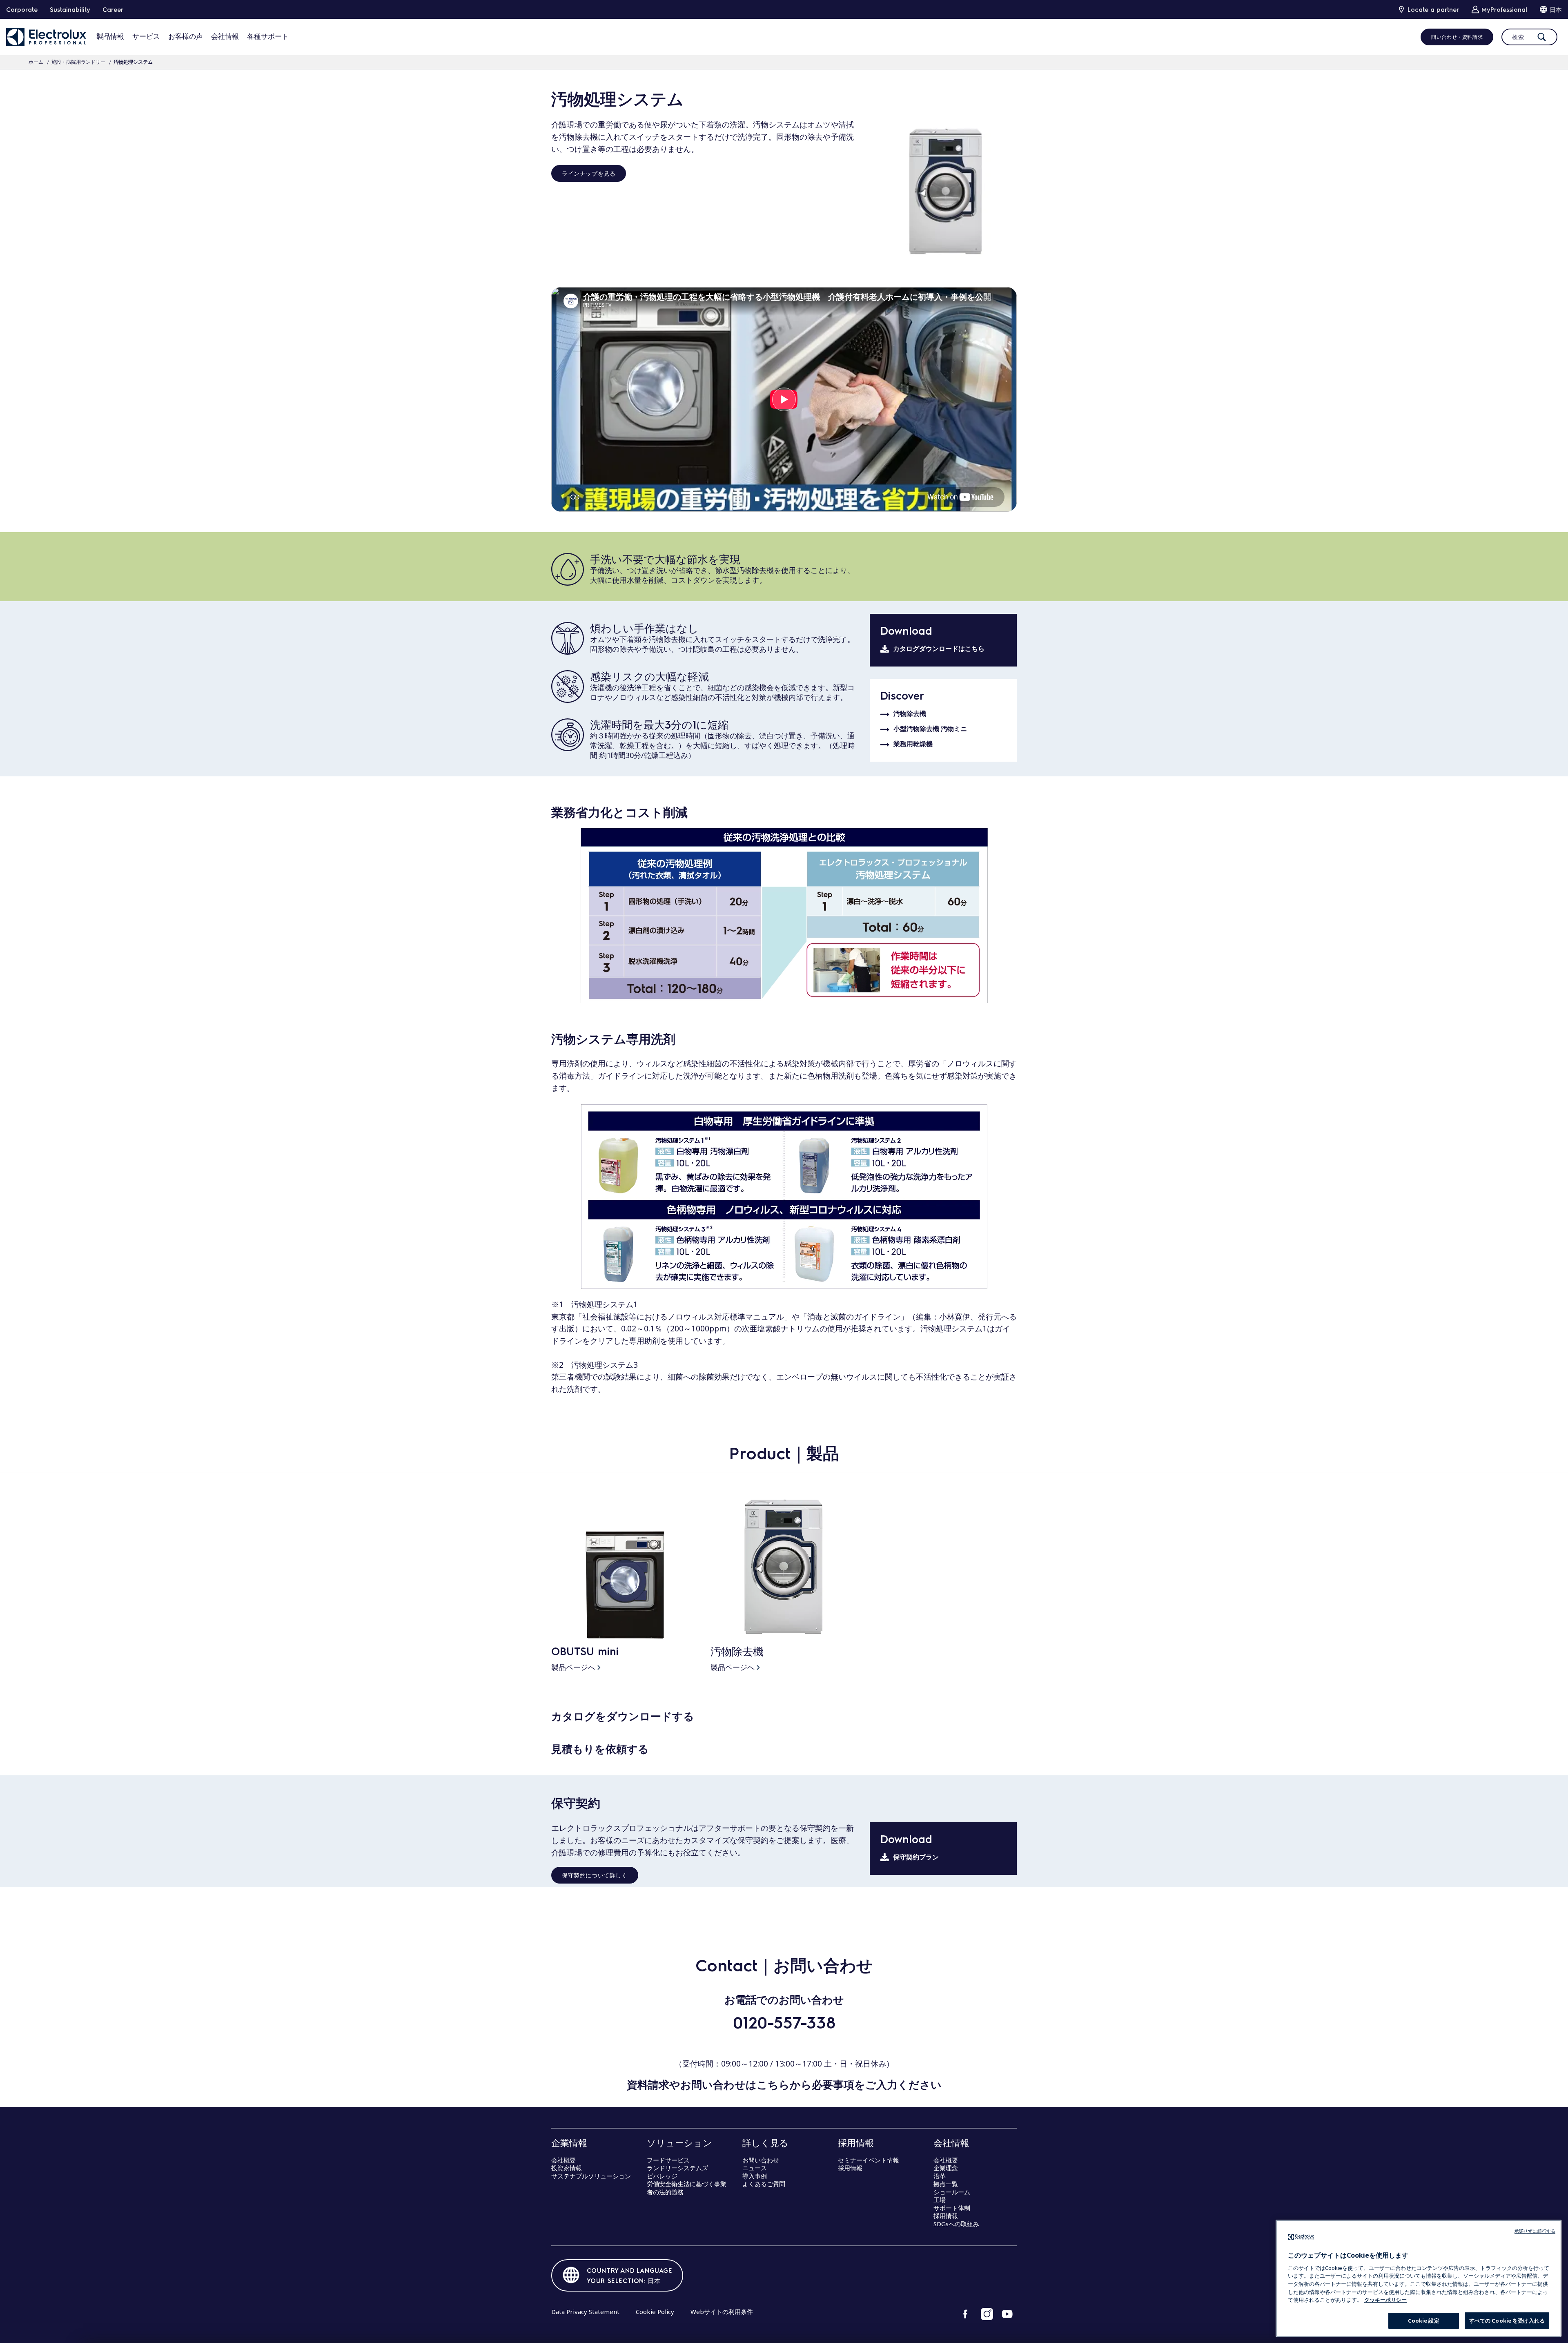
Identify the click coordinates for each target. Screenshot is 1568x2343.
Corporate (22, 9)
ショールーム (952, 2192)
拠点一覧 (946, 2184)
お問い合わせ (761, 2160)
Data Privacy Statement (585, 2312)
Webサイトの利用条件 (722, 2312)
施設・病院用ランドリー (78, 62)
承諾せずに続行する (1535, 2231)
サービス (146, 36)
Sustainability (70, 9)
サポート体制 (952, 2208)
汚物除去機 (910, 714)
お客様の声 (186, 36)
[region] (1419, 2278)
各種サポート (268, 36)
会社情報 (225, 36)
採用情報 (850, 2168)
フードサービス (668, 2160)
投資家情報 (567, 2168)
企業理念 (946, 2168)
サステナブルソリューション (591, 2176)
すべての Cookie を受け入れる (1507, 2321)
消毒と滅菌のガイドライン (854, 1317)
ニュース (755, 2168)
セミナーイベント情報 (869, 2160)
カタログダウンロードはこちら (939, 649)
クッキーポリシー (1385, 2300)
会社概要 (563, 2160)
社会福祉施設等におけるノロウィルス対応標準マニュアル (683, 1317)
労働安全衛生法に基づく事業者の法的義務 (687, 2188)
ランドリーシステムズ (677, 2168)
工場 (940, 2200)
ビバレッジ (662, 2176)
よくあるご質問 (764, 2184)
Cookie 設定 (1424, 2321)
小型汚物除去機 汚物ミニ (930, 729)
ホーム (36, 62)
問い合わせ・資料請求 (1457, 37)
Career (113, 9)
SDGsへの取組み (956, 2224)
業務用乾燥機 (913, 744)
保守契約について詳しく (595, 1875)
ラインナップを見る (589, 173)
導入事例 (755, 2176)
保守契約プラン (916, 1857)
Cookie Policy (655, 2312)
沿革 (940, 2176)
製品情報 (110, 36)
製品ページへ (573, 1667)
